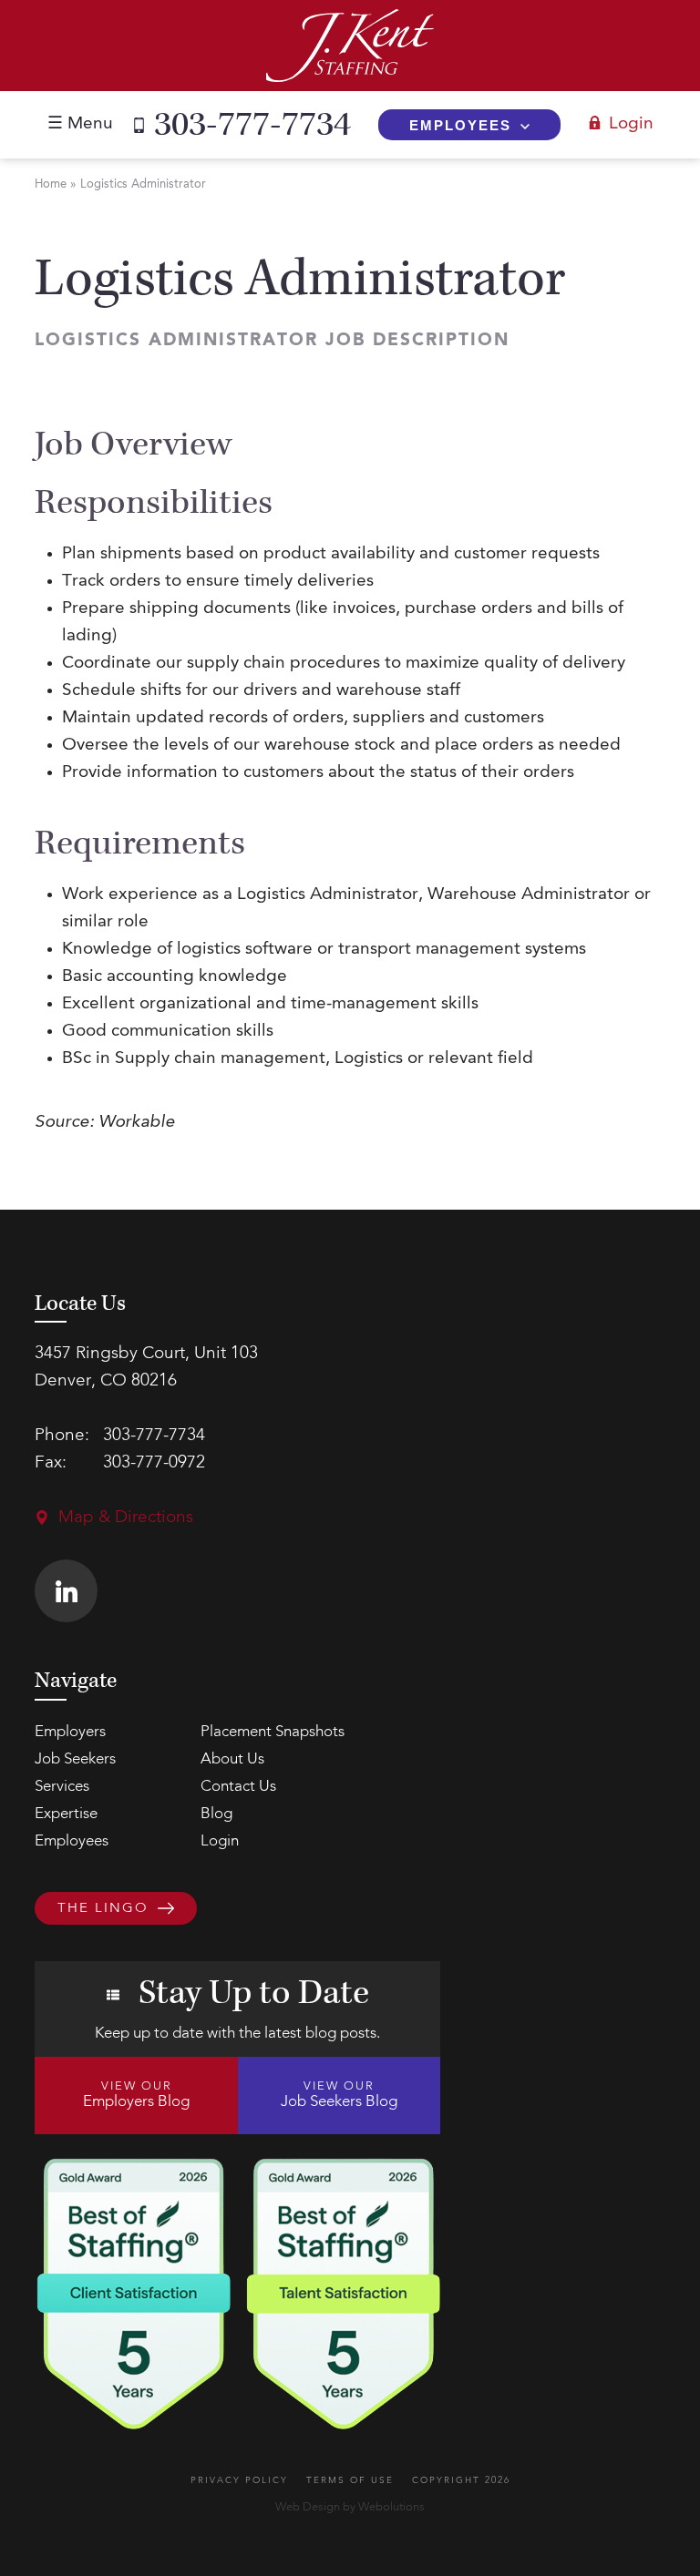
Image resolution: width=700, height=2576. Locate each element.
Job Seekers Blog (339, 2095)
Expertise (66, 1814)
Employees (460, 125)
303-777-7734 (252, 125)
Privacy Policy (239, 2480)
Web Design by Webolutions (350, 2507)
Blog (216, 1814)
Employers (70, 1732)
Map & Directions (126, 1518)
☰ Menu (80, 124)
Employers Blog (136, 2095)
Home (51, 184)
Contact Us (238, 1787)
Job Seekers (75, 1759)
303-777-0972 (154, 1463)
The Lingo (103, 1909)
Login (631, 124)
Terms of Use (350, 2480)
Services (62, 1787)
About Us (232, 1759)
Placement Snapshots (273, 1732)
